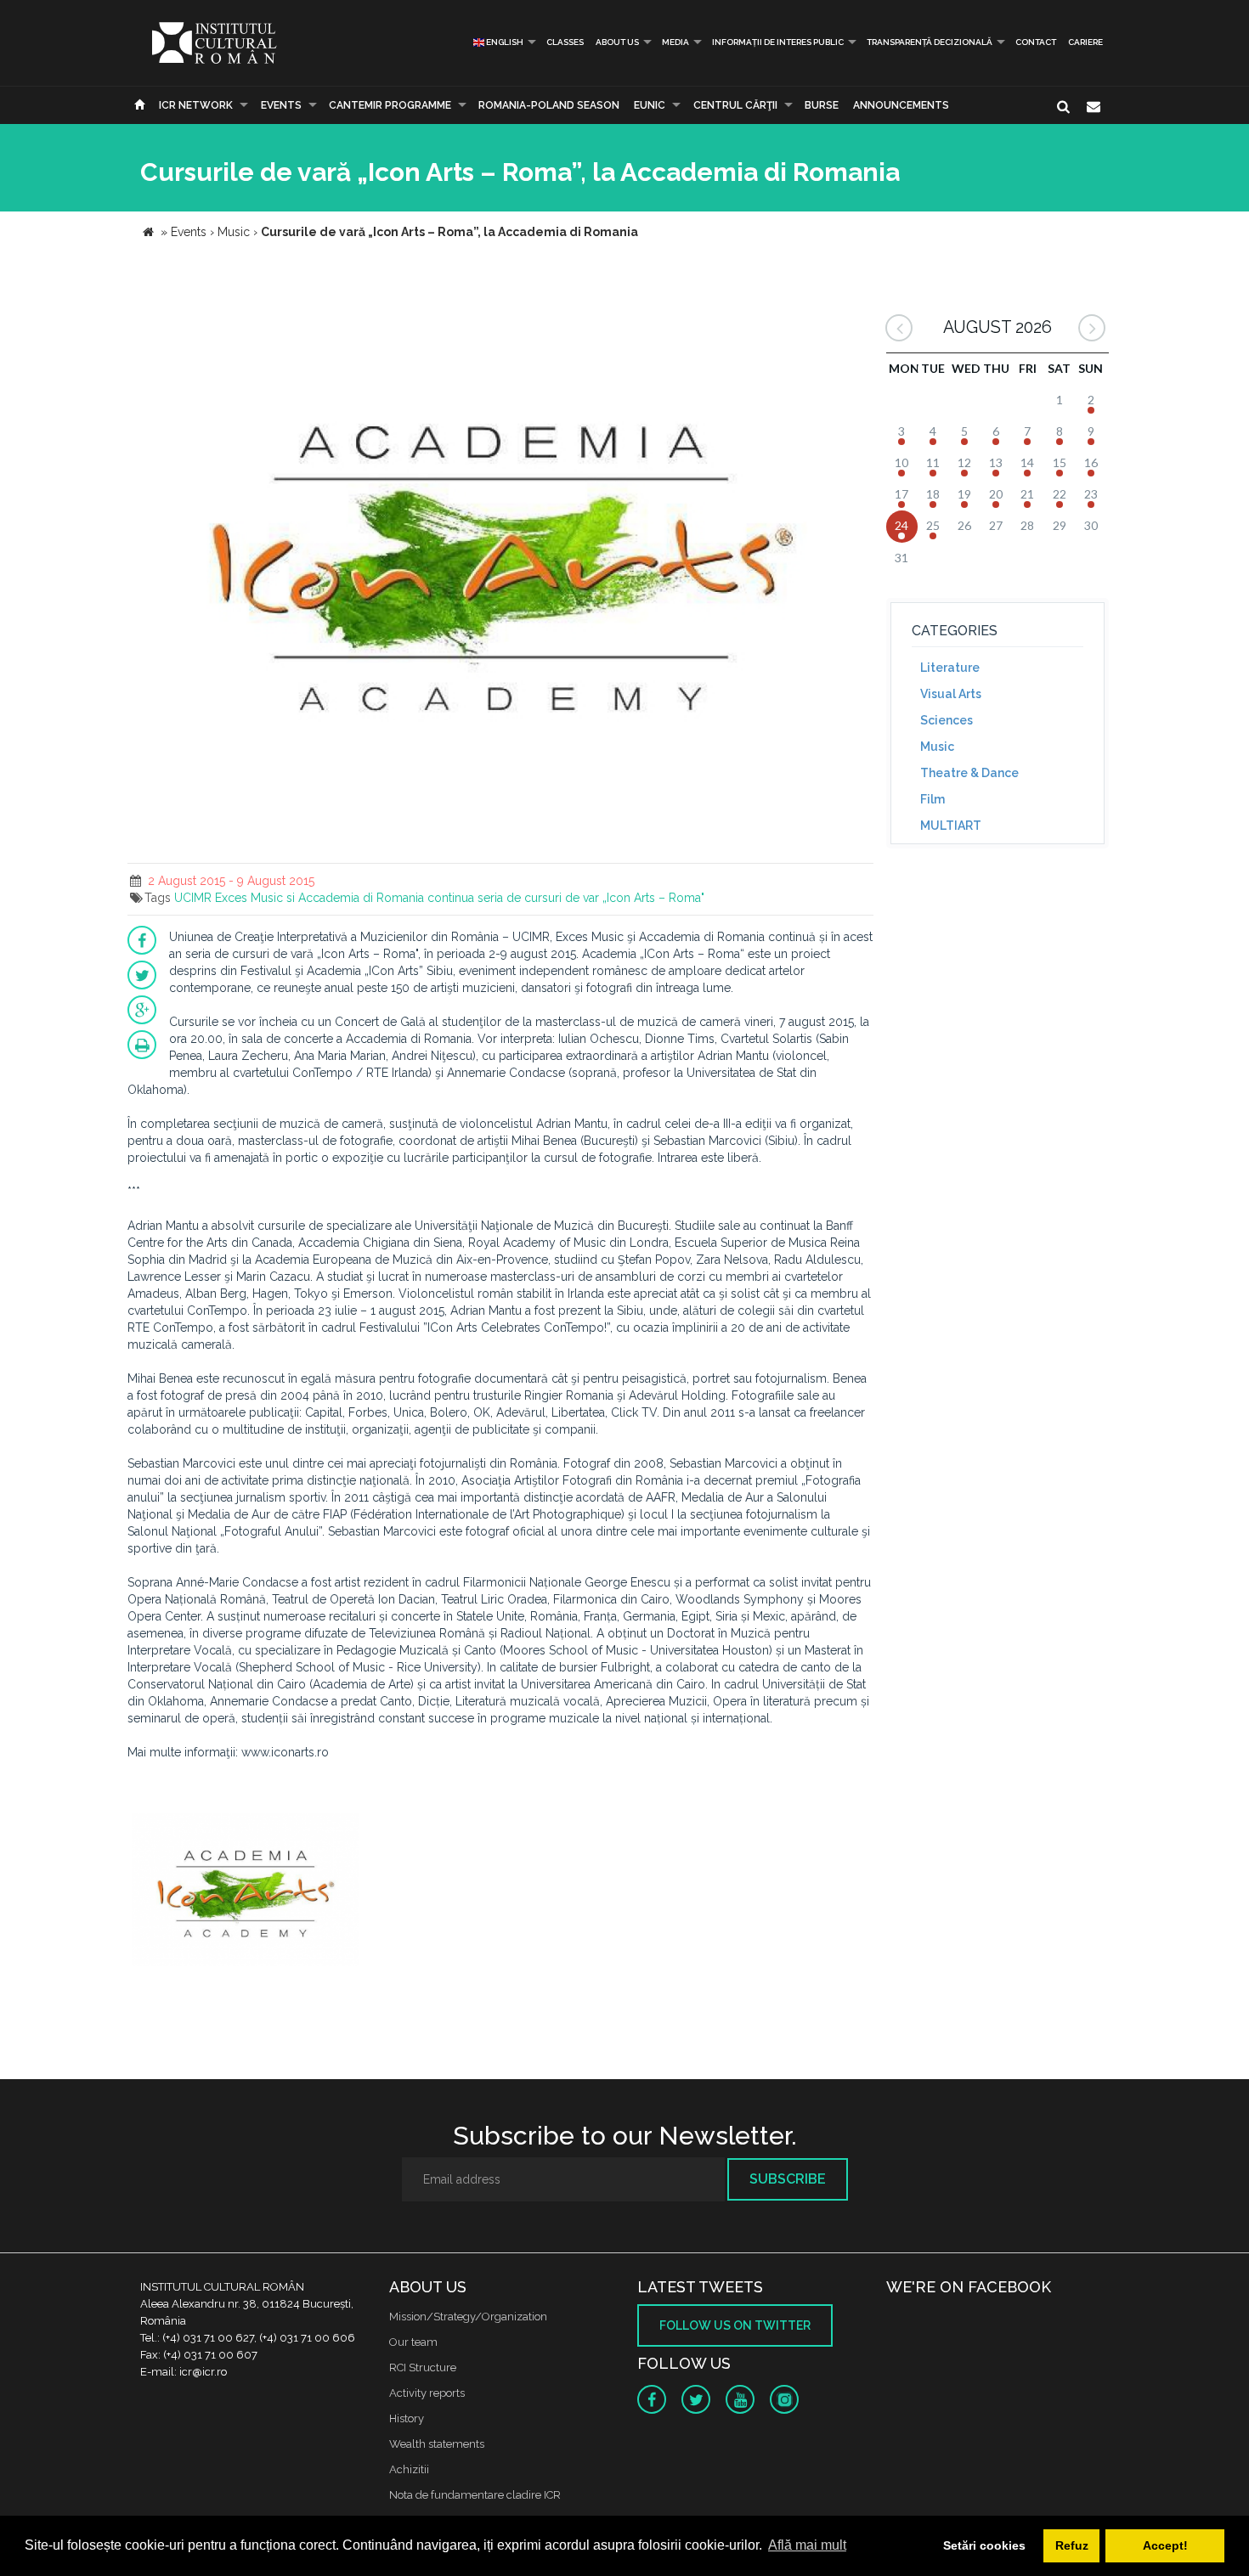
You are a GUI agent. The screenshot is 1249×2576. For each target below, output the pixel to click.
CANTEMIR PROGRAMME (390, 105)
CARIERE (1085, 42)
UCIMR (193, 898)
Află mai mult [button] (807, 2545)
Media (675, 42)
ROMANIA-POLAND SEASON (549, 105)
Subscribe (788, 2179)
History (407, 2418)
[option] (245, 1892)
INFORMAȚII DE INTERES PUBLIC (778, 42)
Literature (950, 668)
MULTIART (951, 826)
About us (617, 42)
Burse (822, 105)
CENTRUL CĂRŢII (735, 105)
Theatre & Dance (969, 773)
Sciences (947, 720)
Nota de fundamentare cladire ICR (475, 2495)
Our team (413, 2342)
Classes (565, 42)
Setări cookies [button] (984, 2545)
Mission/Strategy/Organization (468, 2317)
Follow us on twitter (735, 2325)
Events (281, 105)
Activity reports (427, 2393)
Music (937, 747)
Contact (1036, 42)
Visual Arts (951, 694)
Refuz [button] (1072, 2545)
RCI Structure (423, 2367)
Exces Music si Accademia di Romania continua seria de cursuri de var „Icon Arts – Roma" (460, 898)
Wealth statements (437, 2444)
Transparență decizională (930, 42)
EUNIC (650, 105)
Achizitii (409, 2469)
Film (933, 799)
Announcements (901, 105)
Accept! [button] (1165, 2545)
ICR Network (196, 105)
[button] (858, 318)
